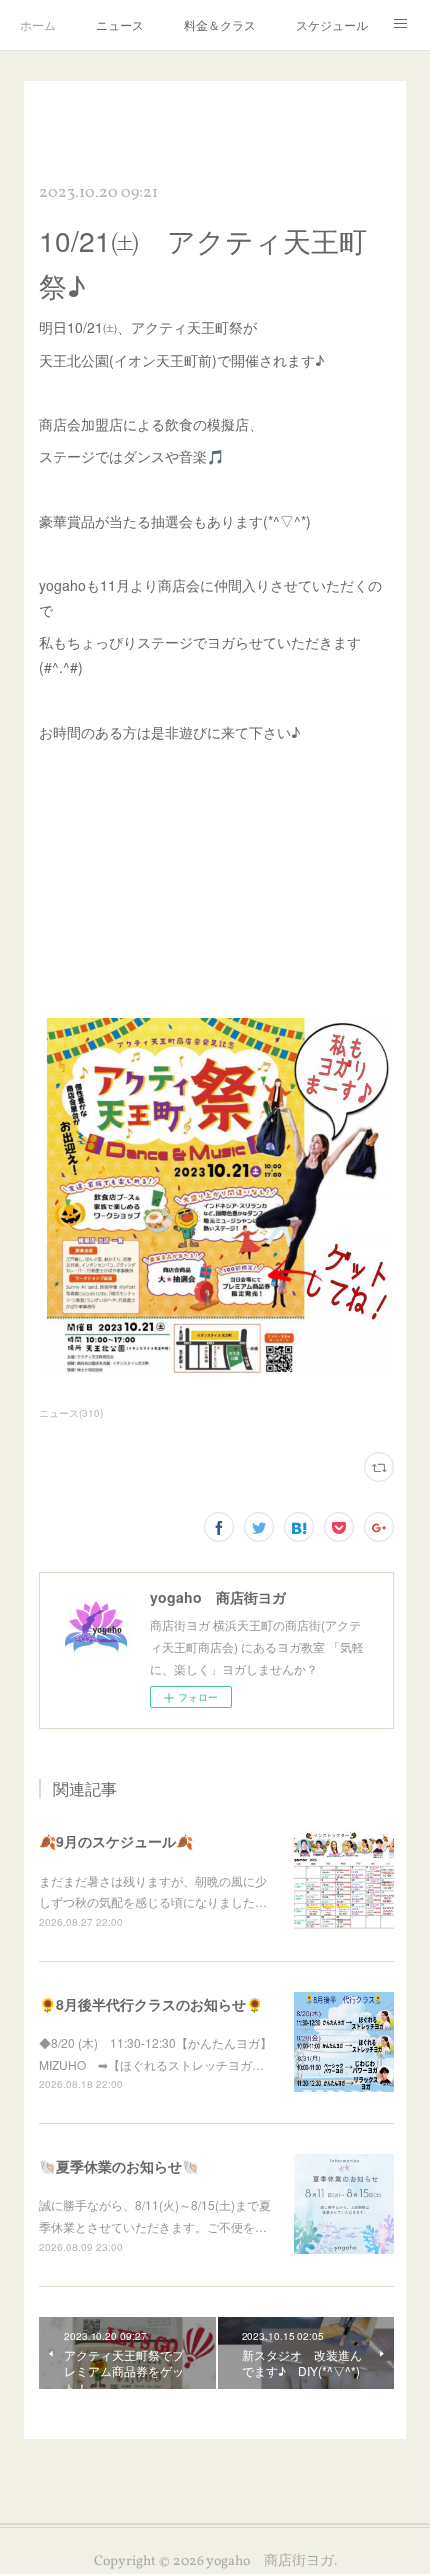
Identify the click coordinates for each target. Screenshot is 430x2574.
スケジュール (332, 24)
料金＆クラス (220, 24)
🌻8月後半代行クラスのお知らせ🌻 (151, 2004)
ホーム (38, 24)
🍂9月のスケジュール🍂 (116, 1841)
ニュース (120, 24)
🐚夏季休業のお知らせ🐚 (119, 2166)
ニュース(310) (71, 1413)
